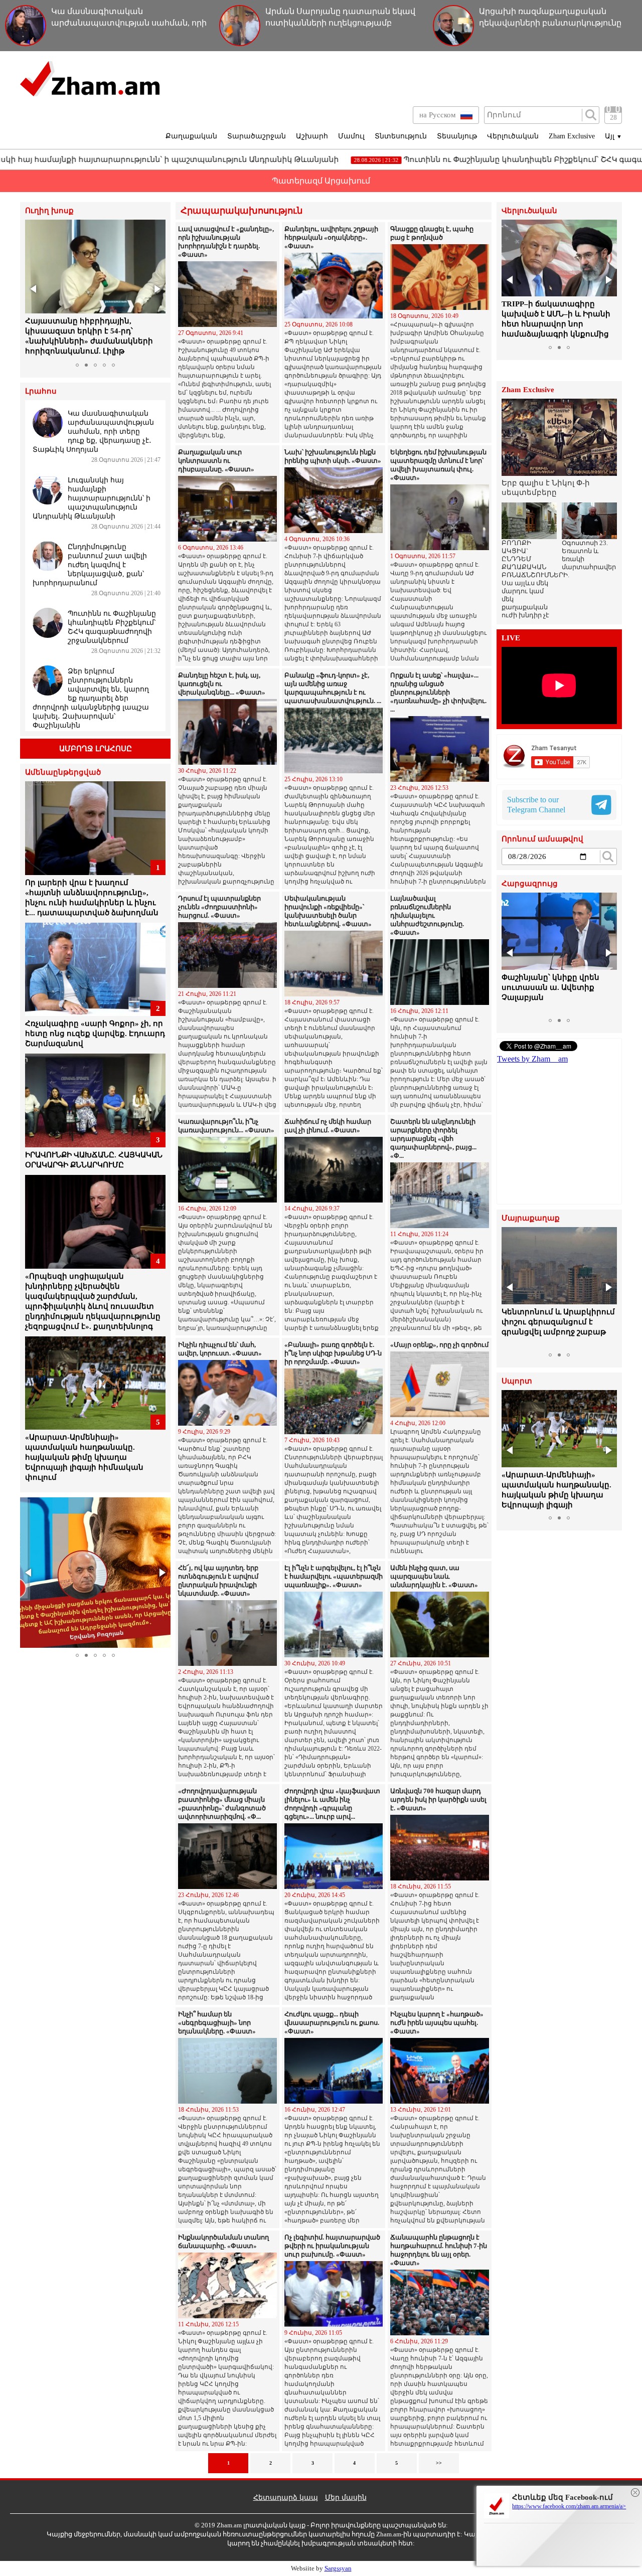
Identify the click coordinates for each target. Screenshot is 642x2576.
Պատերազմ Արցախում (321, 181)
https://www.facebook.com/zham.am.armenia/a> (569, 2506)
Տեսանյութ (457, 136)
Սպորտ (517, 1381)
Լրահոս (41, 391)
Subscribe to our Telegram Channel (536, 805)
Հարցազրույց (530, 884)
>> (439, 2463)
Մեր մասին (346, 2498)
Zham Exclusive (572, 136)
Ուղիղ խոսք (49, 211)
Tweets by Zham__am (532, 1059)
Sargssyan (338, 2568)
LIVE (511, 638)
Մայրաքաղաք (531, 1218)
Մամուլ (351, 136)
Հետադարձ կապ (286, 2498)
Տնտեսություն (401, 136)
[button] (34, 289)
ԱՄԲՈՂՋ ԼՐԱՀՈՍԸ (96, 749)
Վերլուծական (513, 136)
